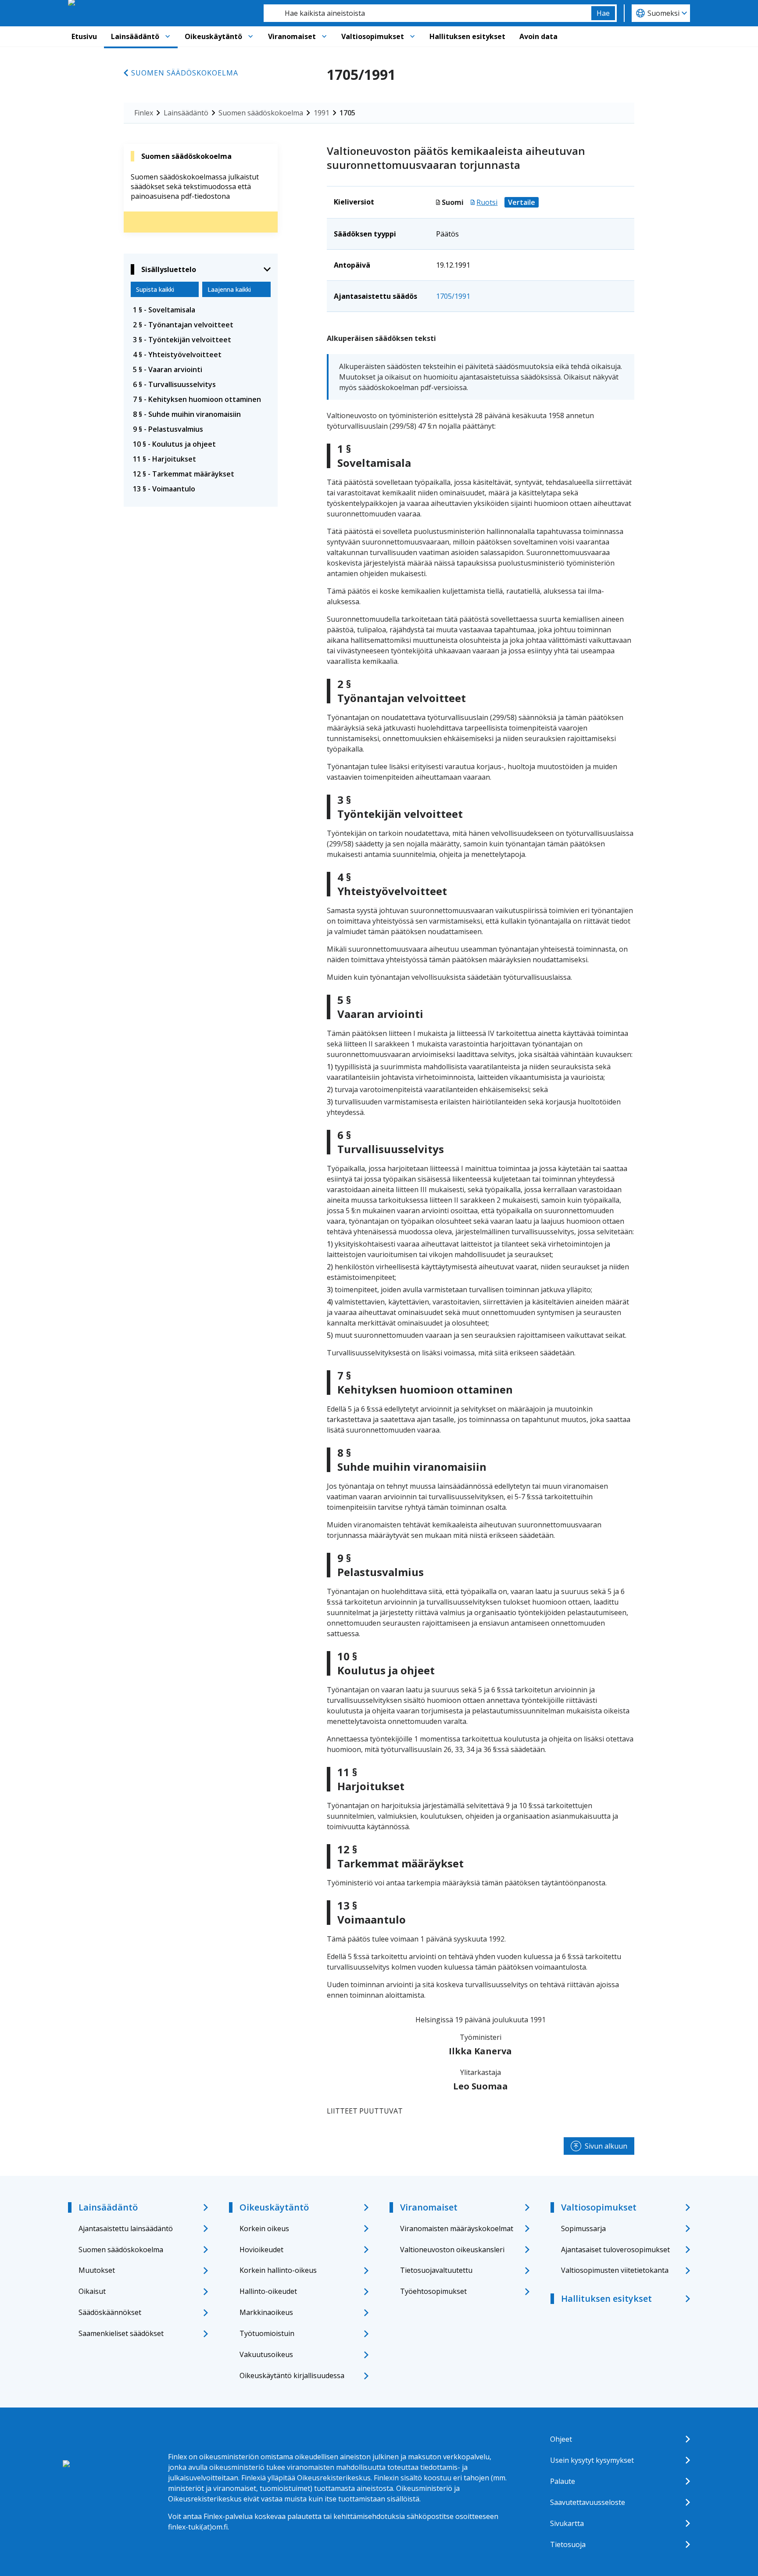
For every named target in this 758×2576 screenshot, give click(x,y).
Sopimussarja (583, 2228)
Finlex (144, 113)
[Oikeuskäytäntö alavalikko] (250, 36)
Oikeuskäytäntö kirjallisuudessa (292, 2375)
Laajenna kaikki (229, 289)
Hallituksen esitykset (467, 36)
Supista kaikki (155, 289)
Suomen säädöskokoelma (185, 73)
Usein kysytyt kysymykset (592, 2460)
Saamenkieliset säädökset (121, 2333)
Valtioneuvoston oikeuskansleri (452, 2250)
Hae (603, 13)
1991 (322, 113)
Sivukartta (567, 2523)
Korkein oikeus (264, 2228)
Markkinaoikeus (266, 2312)
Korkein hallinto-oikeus (278, 2270)
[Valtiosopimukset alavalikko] (412, 36)
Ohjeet (561, 2439)
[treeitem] (201, 310)
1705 (347, 113)
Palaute (563, 2481)
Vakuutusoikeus (266, 2354)
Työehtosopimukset (433, 2291)
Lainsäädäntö (135, 36)
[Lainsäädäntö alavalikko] (168, 36)
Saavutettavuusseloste (588, 2502)
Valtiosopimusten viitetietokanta (615, 2270)
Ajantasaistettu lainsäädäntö (126, 2228)
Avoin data (538, 36)
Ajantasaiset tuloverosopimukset (615, 2250)
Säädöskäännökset (110, 2312)
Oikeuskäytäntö (213, 36)
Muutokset (97, 2270)
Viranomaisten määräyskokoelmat (457, 2228)
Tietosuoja (568, 2544)
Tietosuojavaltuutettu (436, 2270)
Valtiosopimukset (373, 36)
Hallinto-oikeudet (268, 2291)
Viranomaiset (292, 36)
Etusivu (84, 36)
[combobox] (427, 13)
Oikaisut (92, 2291)
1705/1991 (453, 296)
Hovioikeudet (261, 2250)
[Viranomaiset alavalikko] (324, 36)
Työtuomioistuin (267, 2333)
